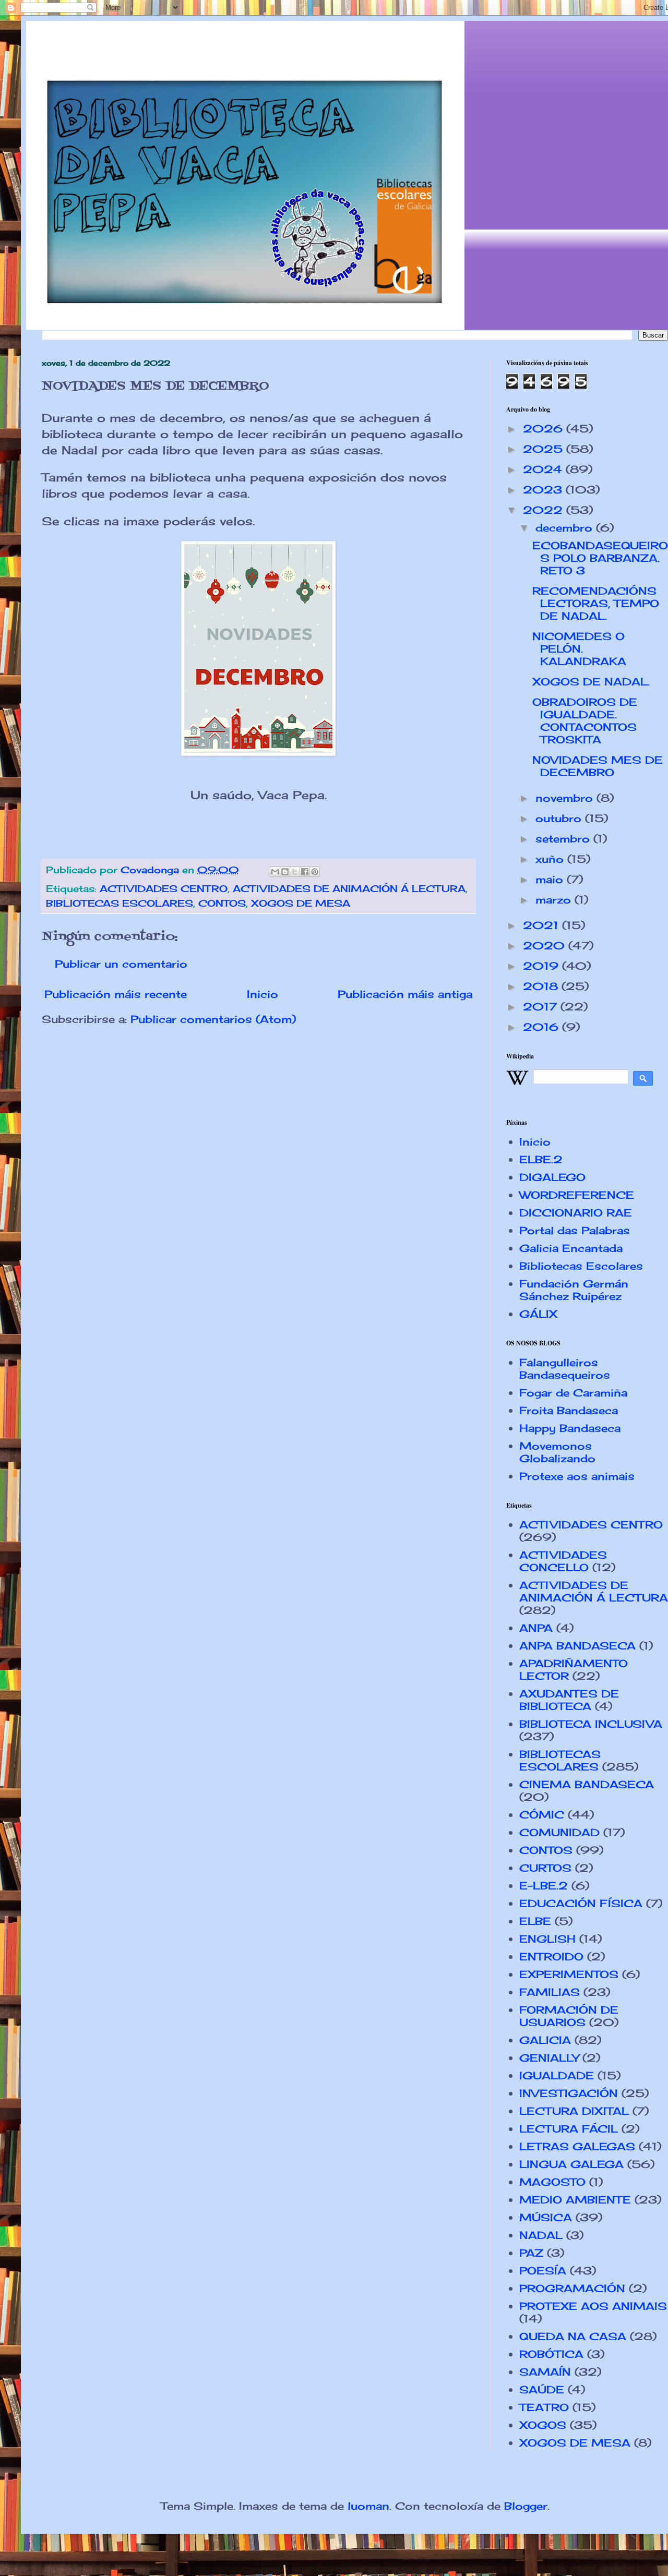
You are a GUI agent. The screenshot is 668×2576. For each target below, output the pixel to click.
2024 (544, 469)
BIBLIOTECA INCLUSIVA (591, 1724)
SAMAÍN (545, 2372)
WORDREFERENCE (577, 1195)
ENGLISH (547, 1939)
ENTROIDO (551, 1957)
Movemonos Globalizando (557, 1452)
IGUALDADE (557, 2075)
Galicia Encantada (571, 1248)
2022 (545, 510)
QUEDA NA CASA (573, 2336)
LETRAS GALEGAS (577, 2146)
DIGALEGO (552, 1177)
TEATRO (544, 2407)
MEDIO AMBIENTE (575, 2200)
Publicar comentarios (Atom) (213, 1019)
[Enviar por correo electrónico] (275, 872)
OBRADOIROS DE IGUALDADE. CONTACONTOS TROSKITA (585, 721)
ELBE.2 (541, 1159)
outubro (560, 818)
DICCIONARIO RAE (576, 1213)
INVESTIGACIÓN (569, 2093)
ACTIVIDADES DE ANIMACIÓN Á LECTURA (349, 888)
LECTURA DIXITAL (574, 2111)
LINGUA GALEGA (571, 2164)
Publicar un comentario (121, 964)
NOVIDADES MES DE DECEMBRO (598, 766)
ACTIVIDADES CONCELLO (563, 1561)
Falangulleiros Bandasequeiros (565, 1369)
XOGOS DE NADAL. (591, 682)
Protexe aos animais (577, 1476)
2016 (542, 1027)
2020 (546, 946)
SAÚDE (542, 2390)
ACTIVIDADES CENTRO (164, 888)
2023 (544, 490)
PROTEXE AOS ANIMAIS (593, 2306)
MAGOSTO (552, 2182)
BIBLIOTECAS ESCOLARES (120, 903)
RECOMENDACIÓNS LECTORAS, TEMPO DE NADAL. (596, 603)
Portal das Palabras (575, 1230)
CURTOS (545, 1868)
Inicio (263, 994)
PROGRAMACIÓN (572, 2288)
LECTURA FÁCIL (569, 2129)
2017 (542, 1007)
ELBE (535, 1921)
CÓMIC (542, 1815)
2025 (545, 449)
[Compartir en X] (295, 872)
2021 (542, 925)
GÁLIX (538, 1314)
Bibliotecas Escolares (581, 1266)
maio (551, 879)
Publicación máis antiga (405, 994)
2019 (542, 966)
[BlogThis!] (285, 872)
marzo (555, 900)
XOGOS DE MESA (301, 903)
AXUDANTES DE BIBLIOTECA (569, 1700)
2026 (545, 429)
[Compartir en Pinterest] (315, 872)
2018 (542, 986)
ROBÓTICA (551, 2354)
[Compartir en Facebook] (305, 872)
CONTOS (222, 903)
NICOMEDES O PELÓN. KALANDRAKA (579, 649)
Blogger (526, 2506)
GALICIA (545, 2040)
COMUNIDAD (559, 1832)
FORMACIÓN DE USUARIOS (569, 2016)
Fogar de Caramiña (573, 1393)
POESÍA (543, 2271)
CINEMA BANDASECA (587, 1784)
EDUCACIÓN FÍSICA (581, 1903)
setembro (564, 839)
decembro (566, 528)
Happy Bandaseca (570, 1428)
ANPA (536, 1628)
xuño (551, 859)
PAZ (531, 2253)
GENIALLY (549, 2058)
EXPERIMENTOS (569, 1974)
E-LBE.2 (544, 1886)
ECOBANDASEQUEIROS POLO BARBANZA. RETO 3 (600, 558)
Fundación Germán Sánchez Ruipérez (574, 1290)
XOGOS (543, 2425)
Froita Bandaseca (569, 1410)
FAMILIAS (550, 1992)
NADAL (541, 2235)
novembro (566, 798)
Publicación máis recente (116, 994)
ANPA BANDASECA (577, 1646)
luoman (368, 2506)
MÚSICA (546, 2217)
